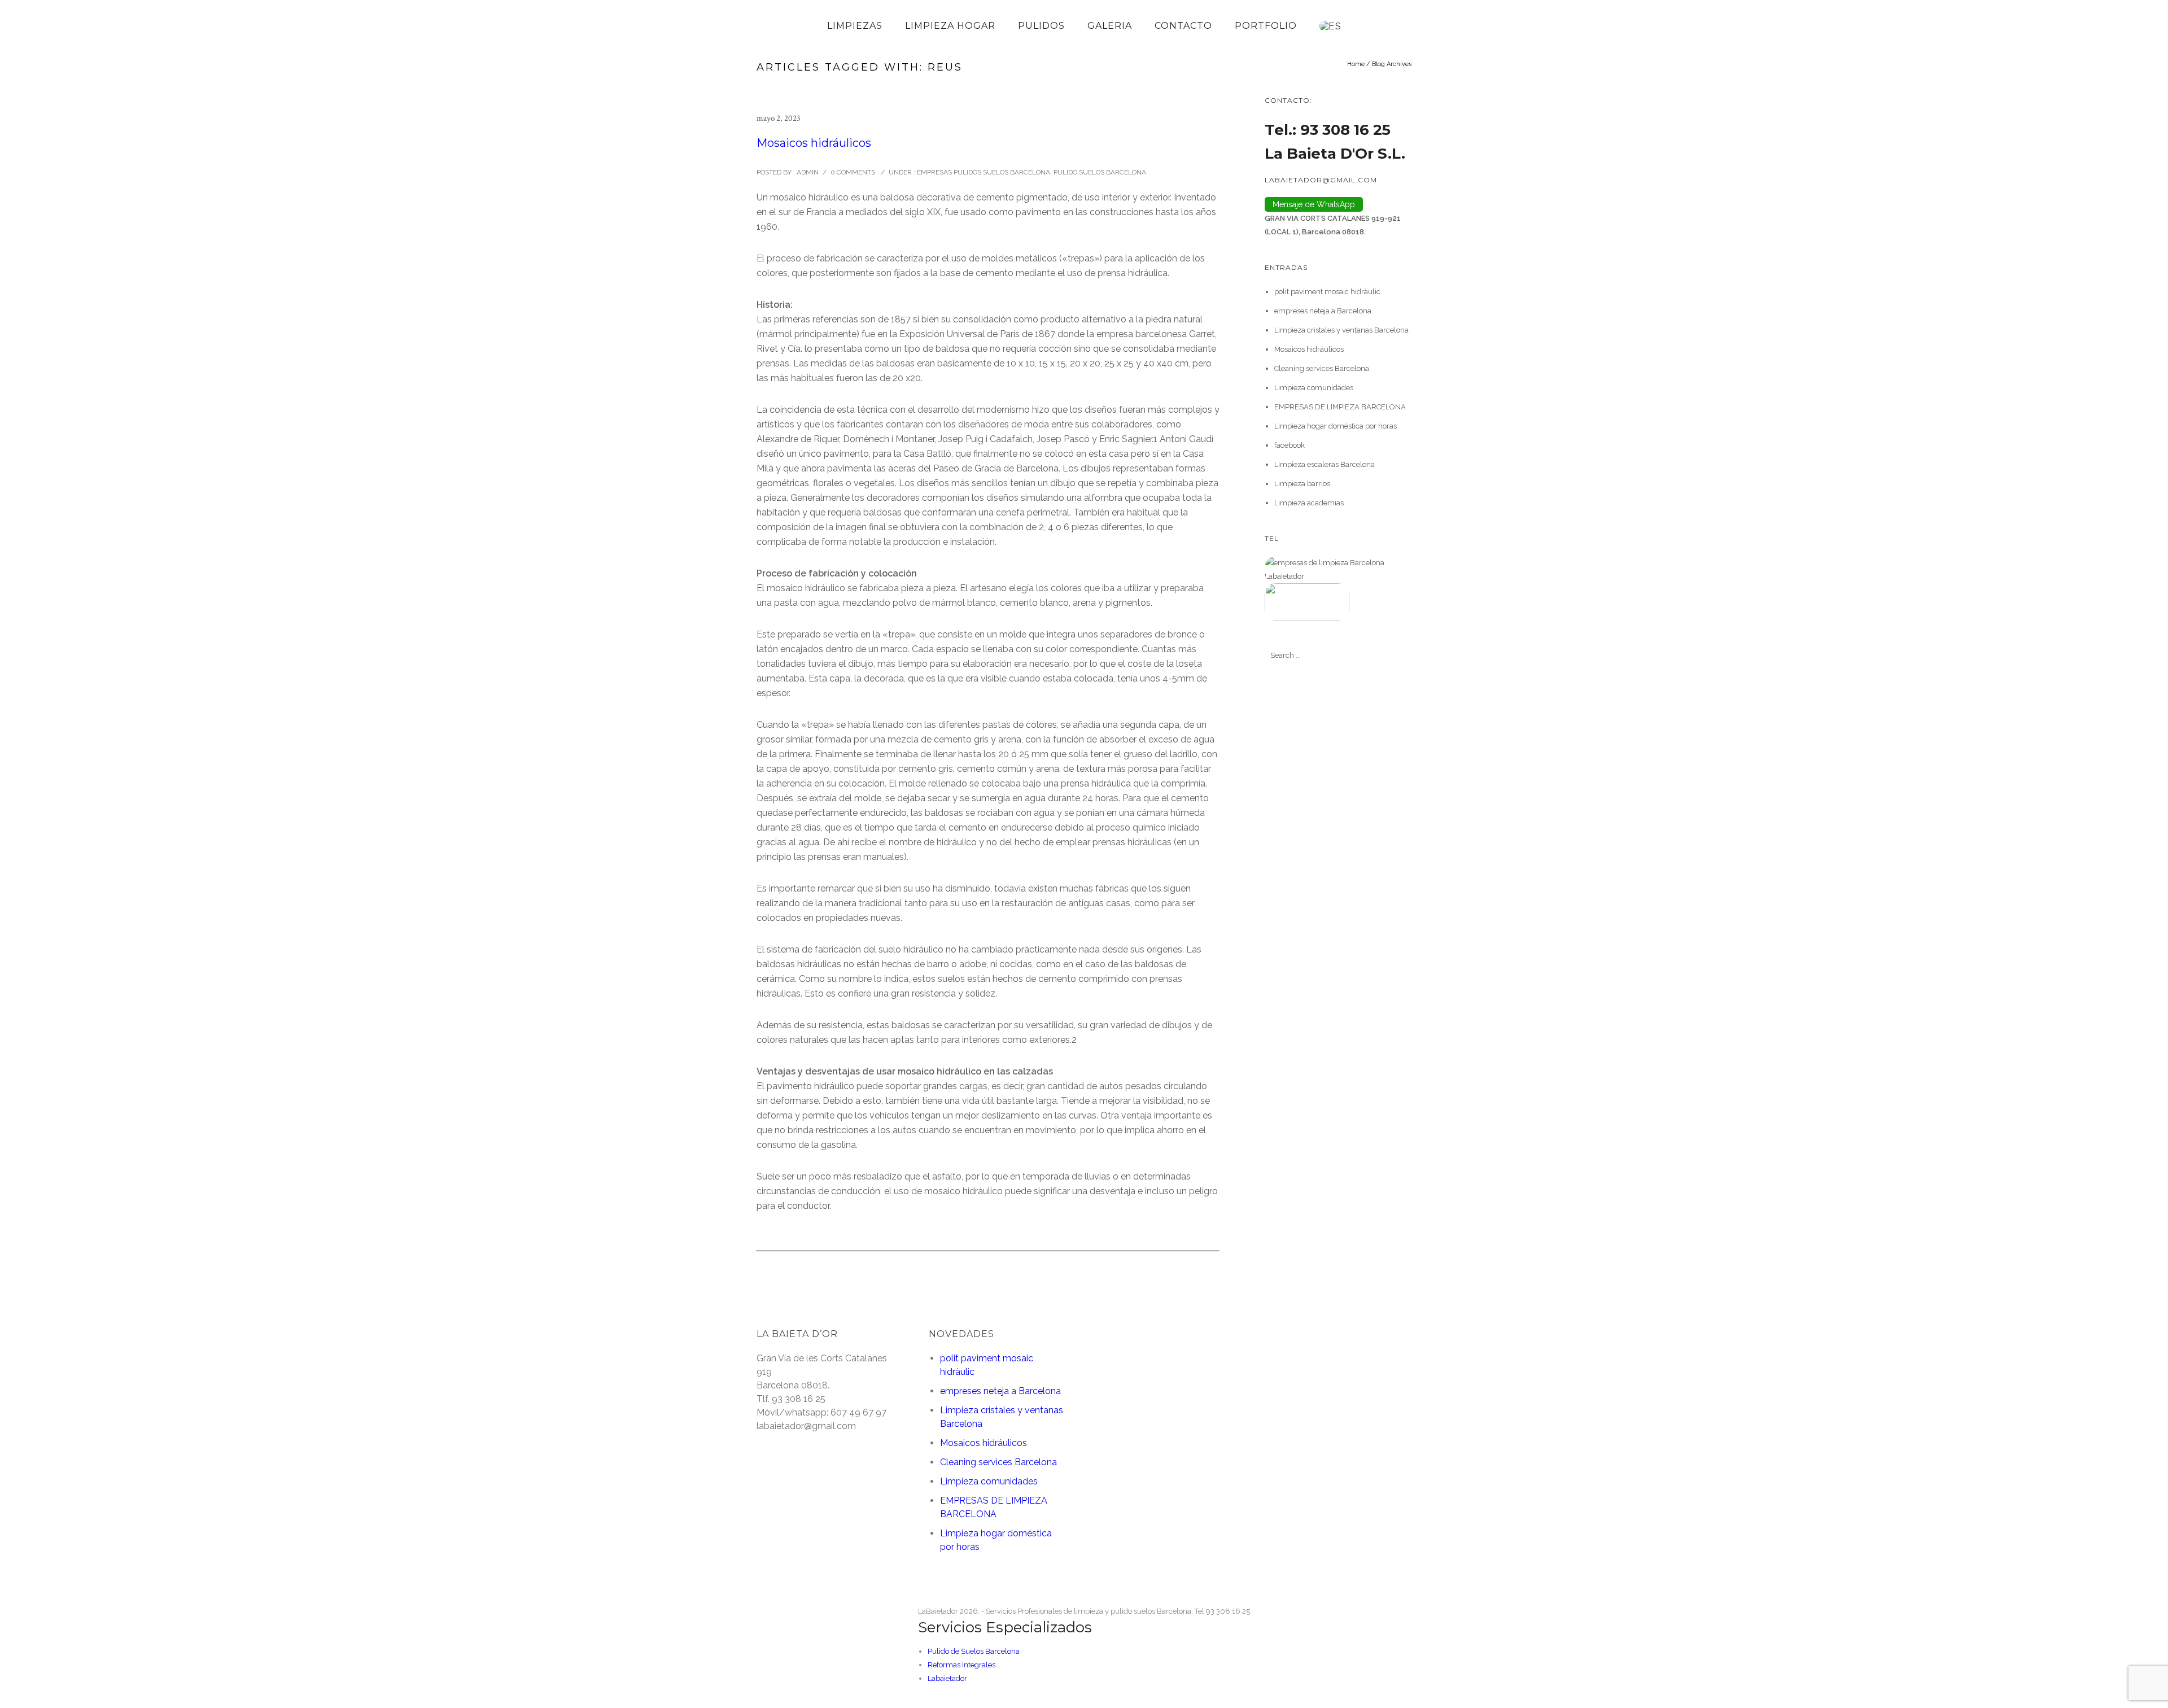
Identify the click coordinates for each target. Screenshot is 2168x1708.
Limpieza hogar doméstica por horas (1336, 426)
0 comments (853, 172)
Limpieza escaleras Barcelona (1325, 464)
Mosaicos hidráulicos (814, 143)
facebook (1290, 445)
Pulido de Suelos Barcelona (974, 1651)
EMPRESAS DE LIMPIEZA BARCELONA (1340, 407)
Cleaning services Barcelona (1322, 368)
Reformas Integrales (961, 1665)
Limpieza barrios (1302, 484)
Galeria (1110, 26)
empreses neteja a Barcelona (1323, 311)
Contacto (1183, 26)
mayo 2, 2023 (779, 118)
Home (1356, 64)
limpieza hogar (950, 26)
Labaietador (947, 1678)
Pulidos (1041, 26)
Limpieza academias (1309, 503)
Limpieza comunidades (1314, 388)
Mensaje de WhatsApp (1314, 204)
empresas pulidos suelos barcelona (983, 172)
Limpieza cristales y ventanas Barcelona (1341, 330)
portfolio (1266, 26)
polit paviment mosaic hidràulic (1327, 292)
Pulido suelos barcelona (1100, 172)
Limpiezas (855, 26)
